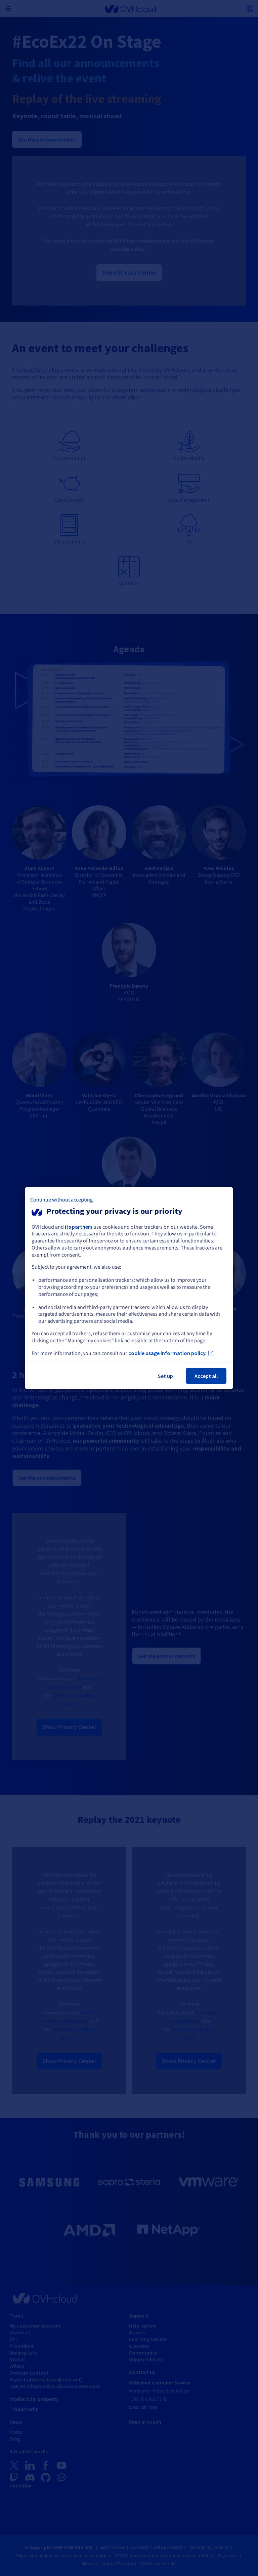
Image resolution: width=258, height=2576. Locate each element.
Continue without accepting (61, 1199)
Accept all (206, 1376)
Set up (165, 1376)
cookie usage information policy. (167, 1353)
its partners (79, 1226)
